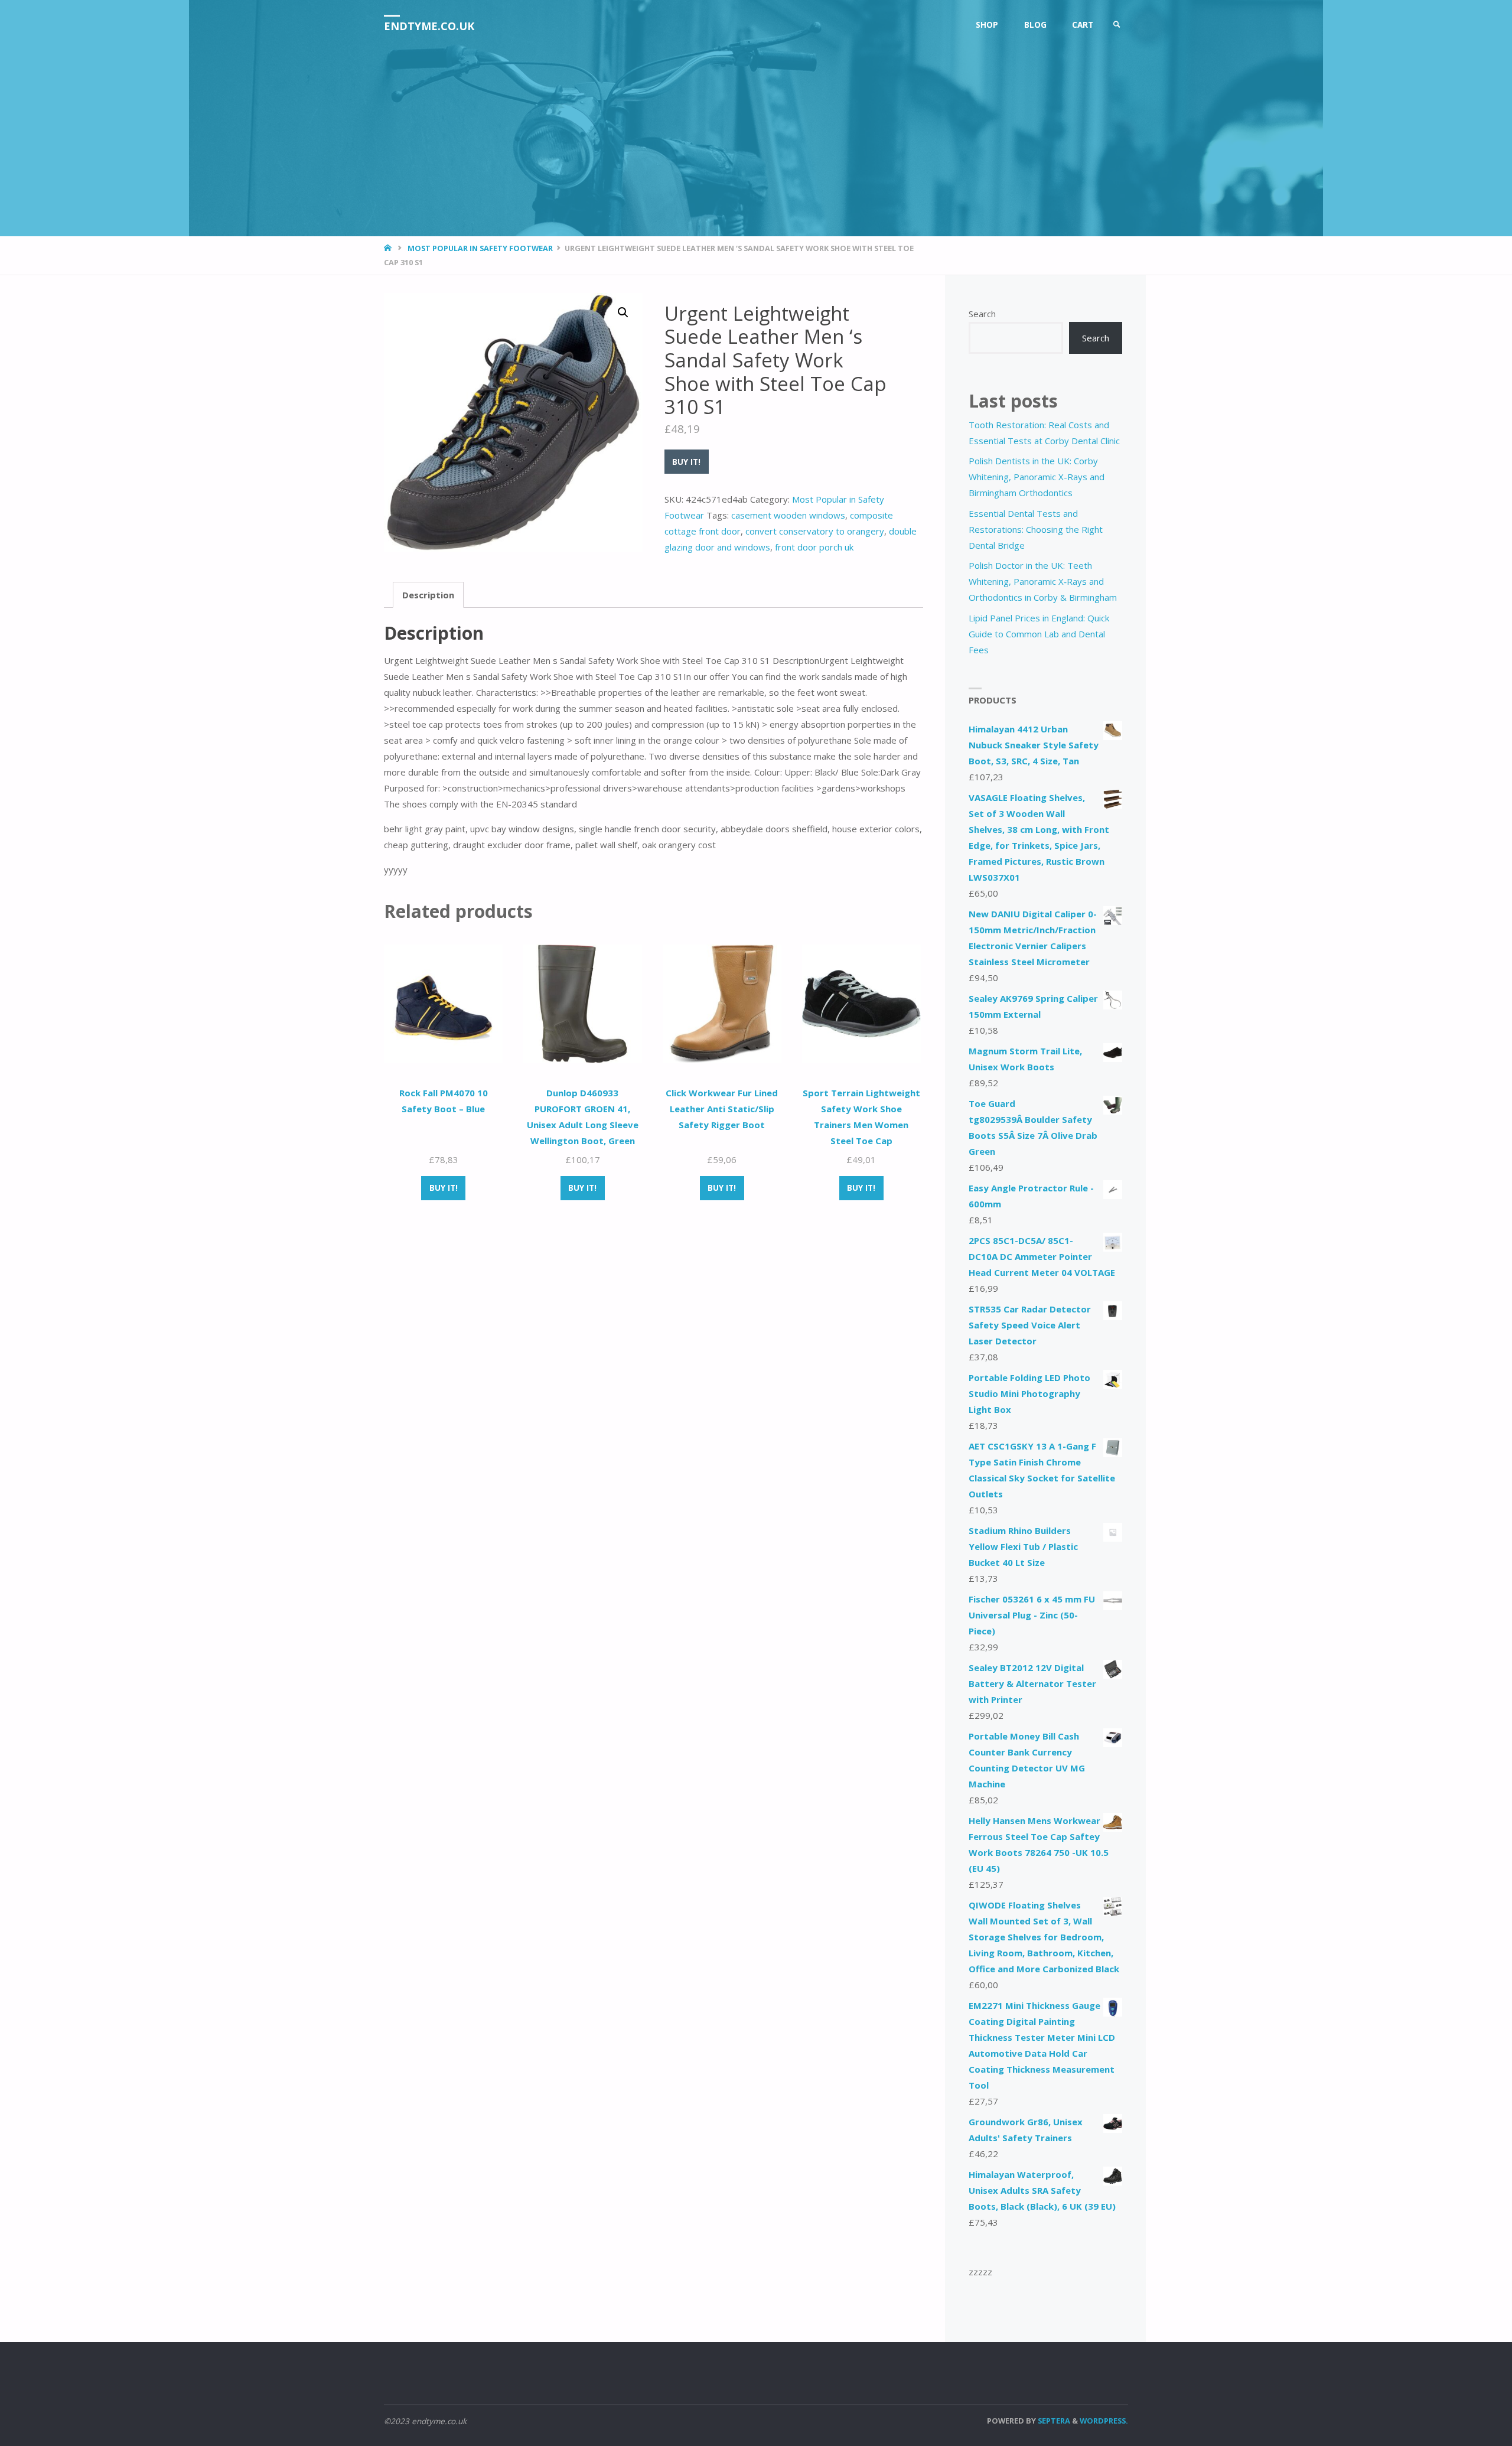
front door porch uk (814, 547)
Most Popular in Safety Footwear (480, 248)
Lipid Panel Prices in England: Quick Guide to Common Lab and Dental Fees (1039, 634)
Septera (1053, 2421)
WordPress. (1104, 2421)
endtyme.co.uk (429, 26)
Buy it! (686, 462)
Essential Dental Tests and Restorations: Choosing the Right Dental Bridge (1036, 529)
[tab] (428, 595)
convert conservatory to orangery (815, 531)
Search (982, 314)
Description (428, 595)
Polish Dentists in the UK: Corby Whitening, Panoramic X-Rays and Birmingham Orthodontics (1037, 477)
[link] (1117, 25)
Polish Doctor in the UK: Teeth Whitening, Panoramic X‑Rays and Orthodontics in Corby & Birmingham (1043, 581)
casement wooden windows (788, 515)
